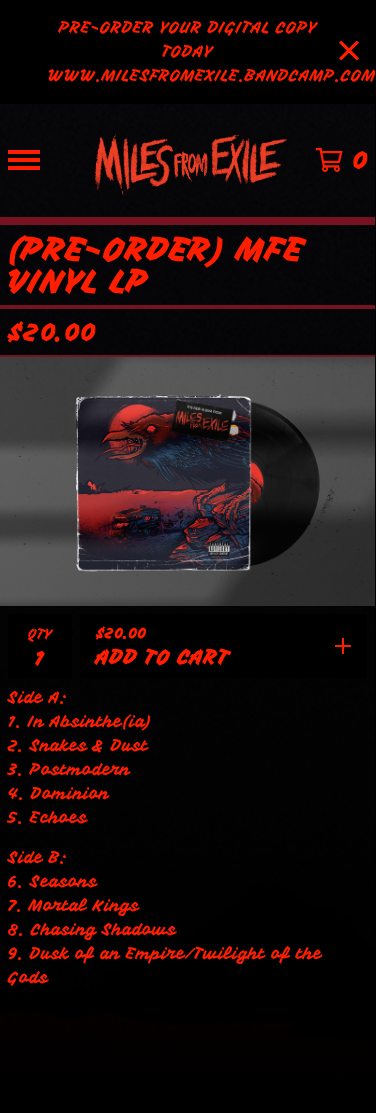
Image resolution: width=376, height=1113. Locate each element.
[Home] (187, 160)
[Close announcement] (349, 52)
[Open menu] (24, 160)
